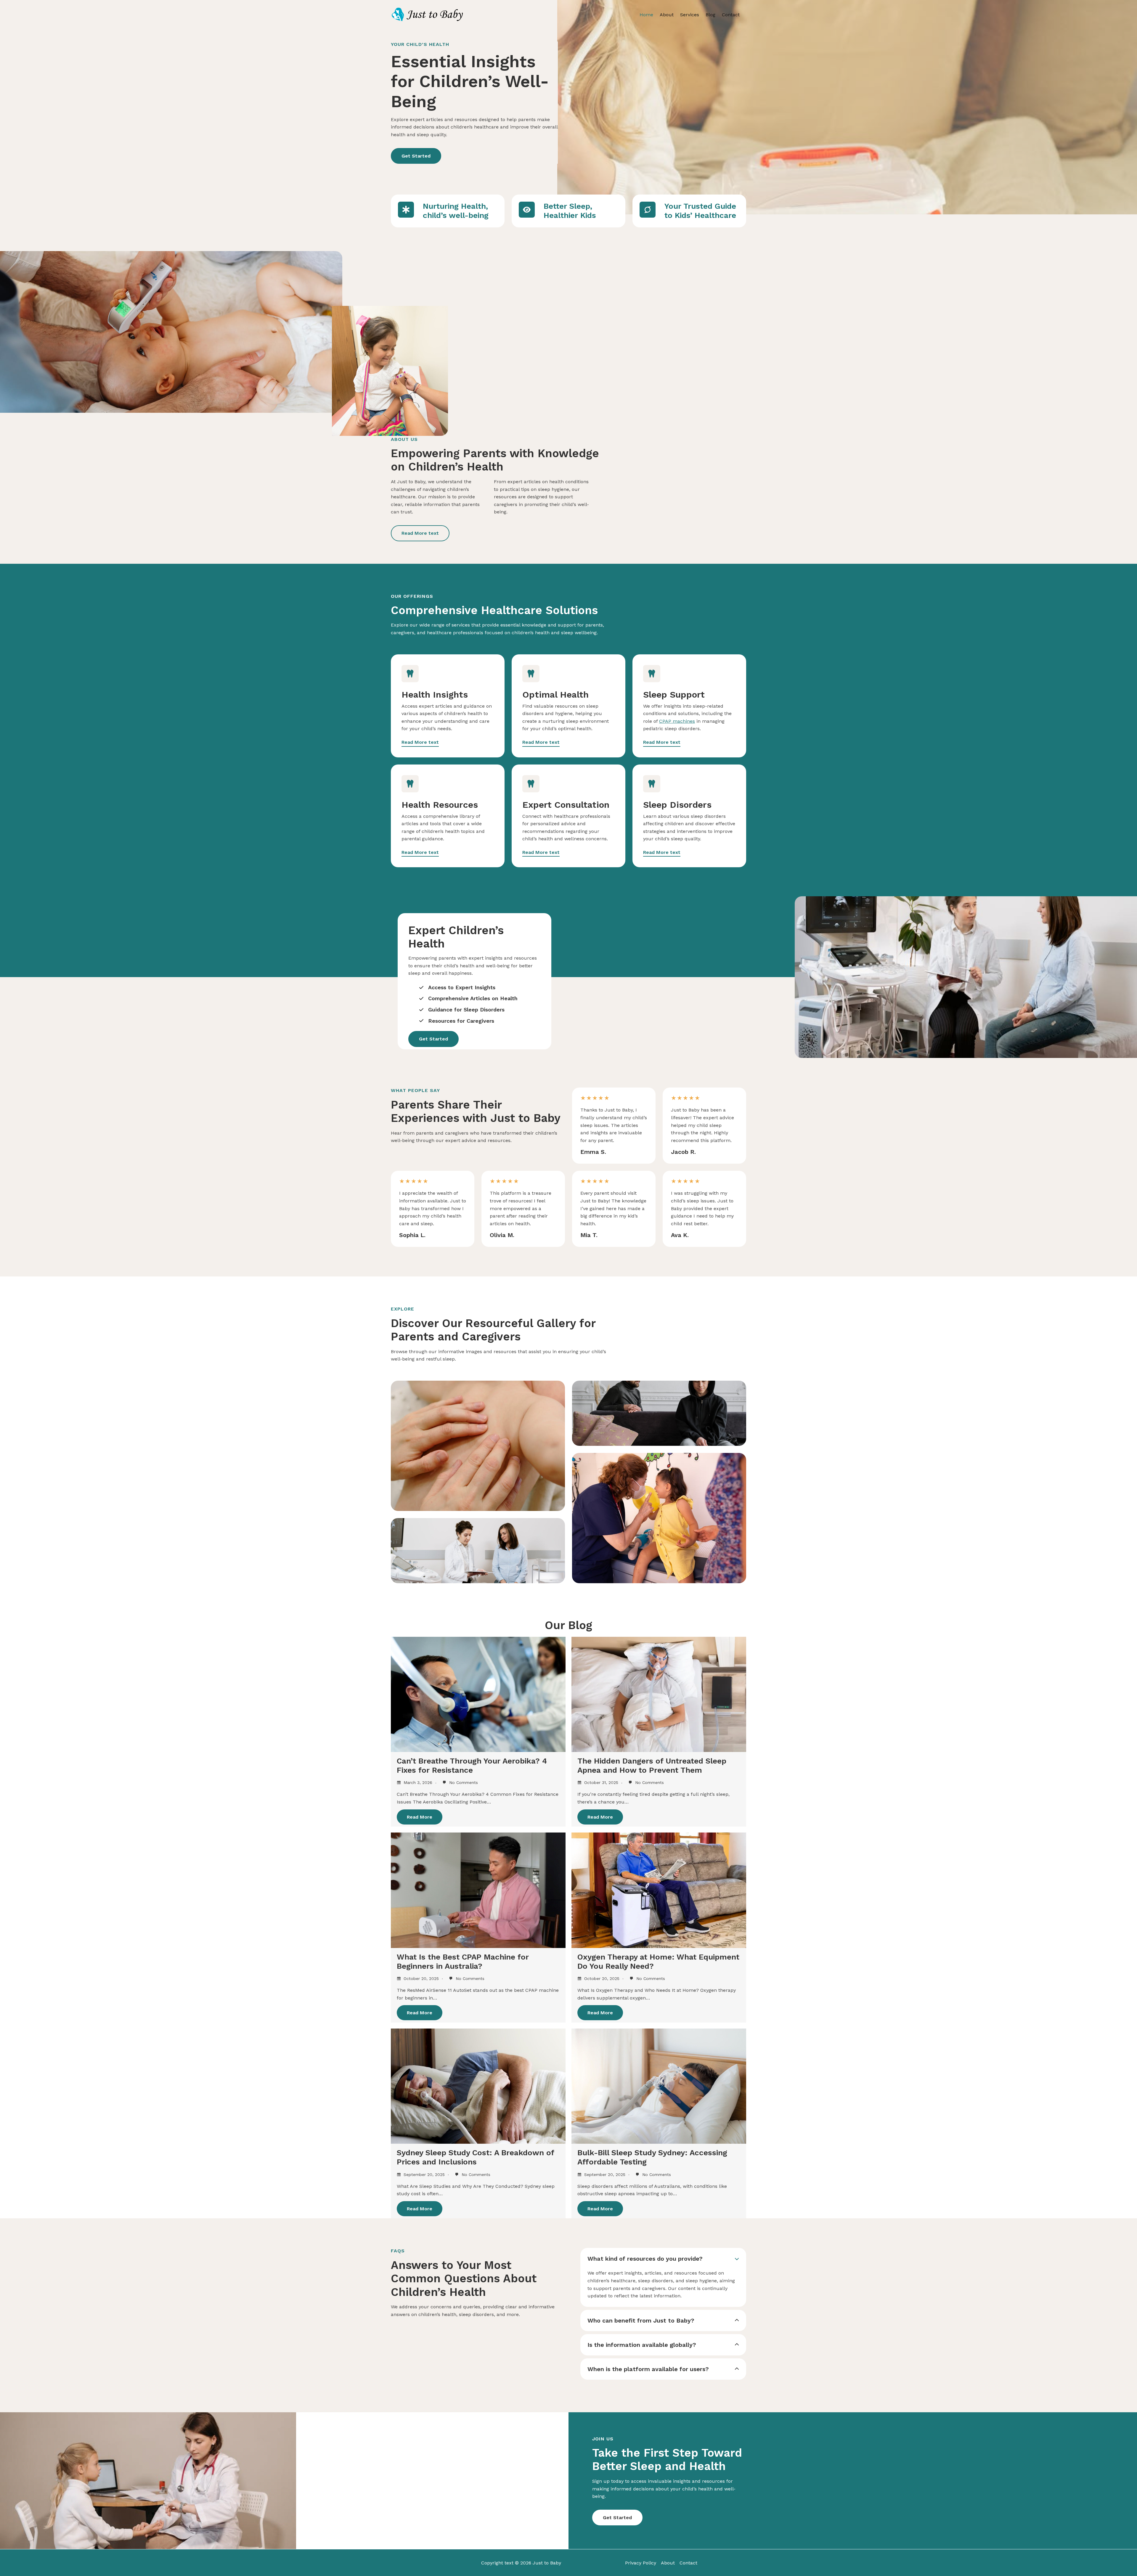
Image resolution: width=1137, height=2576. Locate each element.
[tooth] (410, 674)
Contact (731, 15)
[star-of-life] (406, 210)
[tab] (663, 2277)
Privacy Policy (641, 2563)
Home (646, 15)
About (667, 15)
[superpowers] (648, 210)
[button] (416, 156)
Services (690, 15)
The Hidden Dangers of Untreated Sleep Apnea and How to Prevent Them (652, 1765)
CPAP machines (677, 721)
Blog (710, 15)
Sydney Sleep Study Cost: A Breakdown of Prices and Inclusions (475, 2157)
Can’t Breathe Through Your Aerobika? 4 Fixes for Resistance (472, 1765)
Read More (420, 1817)
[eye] (527, 210)
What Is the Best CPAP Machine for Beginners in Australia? (463, 1961)
